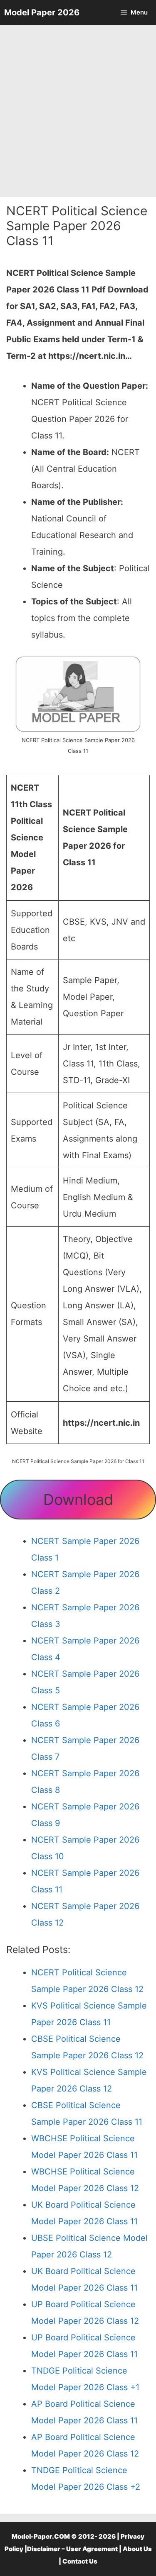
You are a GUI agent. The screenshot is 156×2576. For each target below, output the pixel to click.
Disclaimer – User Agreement (72, 2549)
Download (78, 1500)
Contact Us (80, 2561)
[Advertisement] (78, 111)
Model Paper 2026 (42, 12)
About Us (137, 2549)
